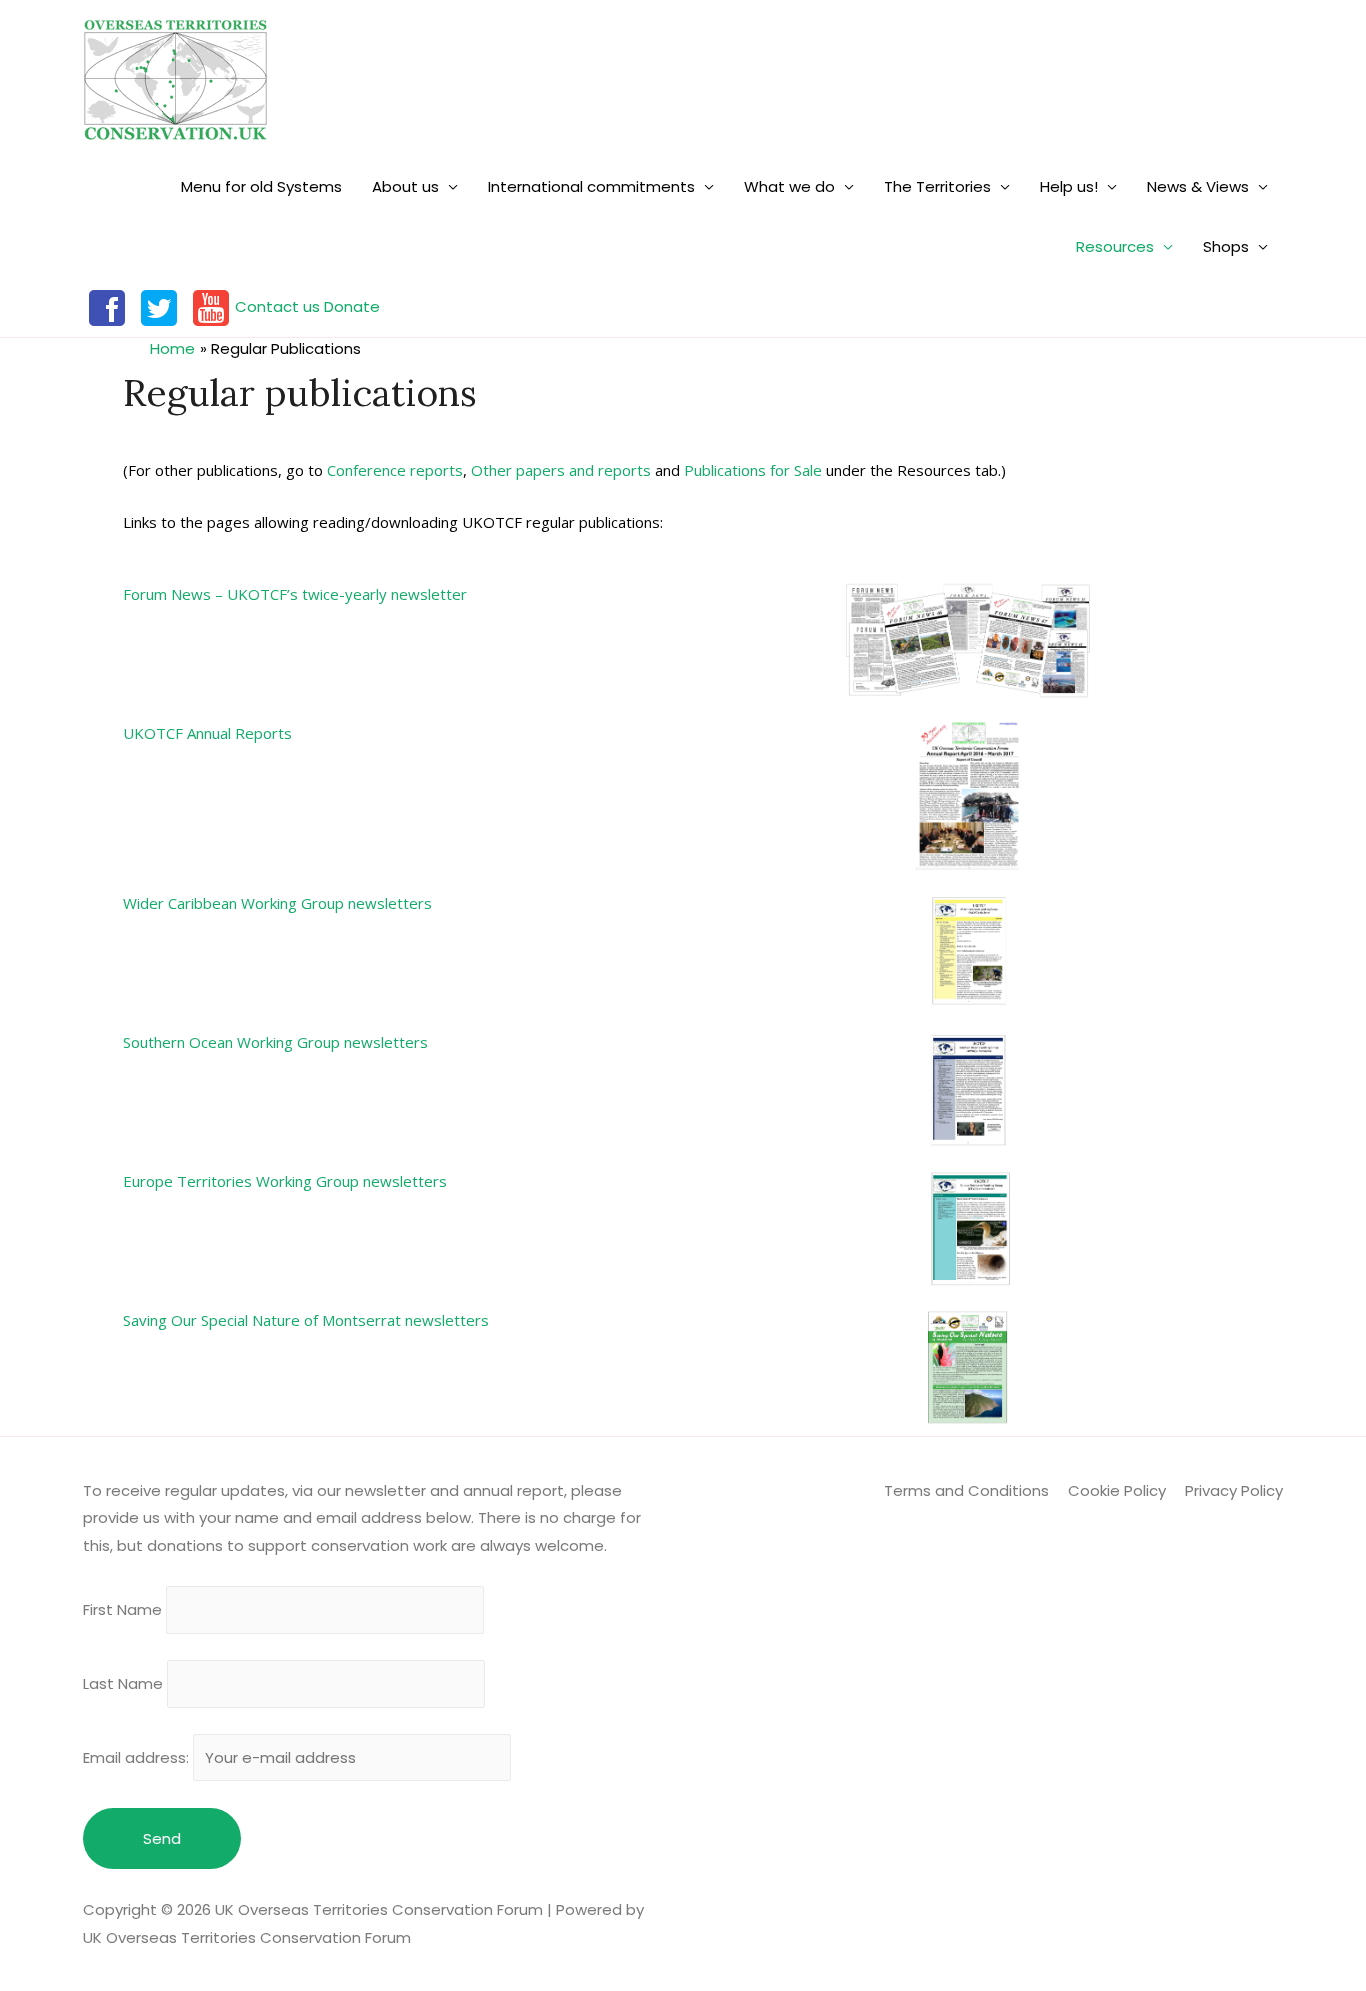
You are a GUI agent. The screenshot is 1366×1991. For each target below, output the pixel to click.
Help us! (1069, 186)
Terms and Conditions (966, 1490)
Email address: (138, 1757)
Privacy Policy (1234, 1490)
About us (405, 186)
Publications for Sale (753, 470)
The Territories (937, 186)
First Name (122, 1610)
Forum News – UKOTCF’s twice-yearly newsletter (295, 594)
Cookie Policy (1117, 1490)
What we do (789, 186)
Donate (352, 306)
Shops (1226, 246)
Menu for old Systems (261, 186)
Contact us (277, 306)
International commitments (591, 186)
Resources (1115, 246)
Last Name (123, 1683)
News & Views (1198, 186)
